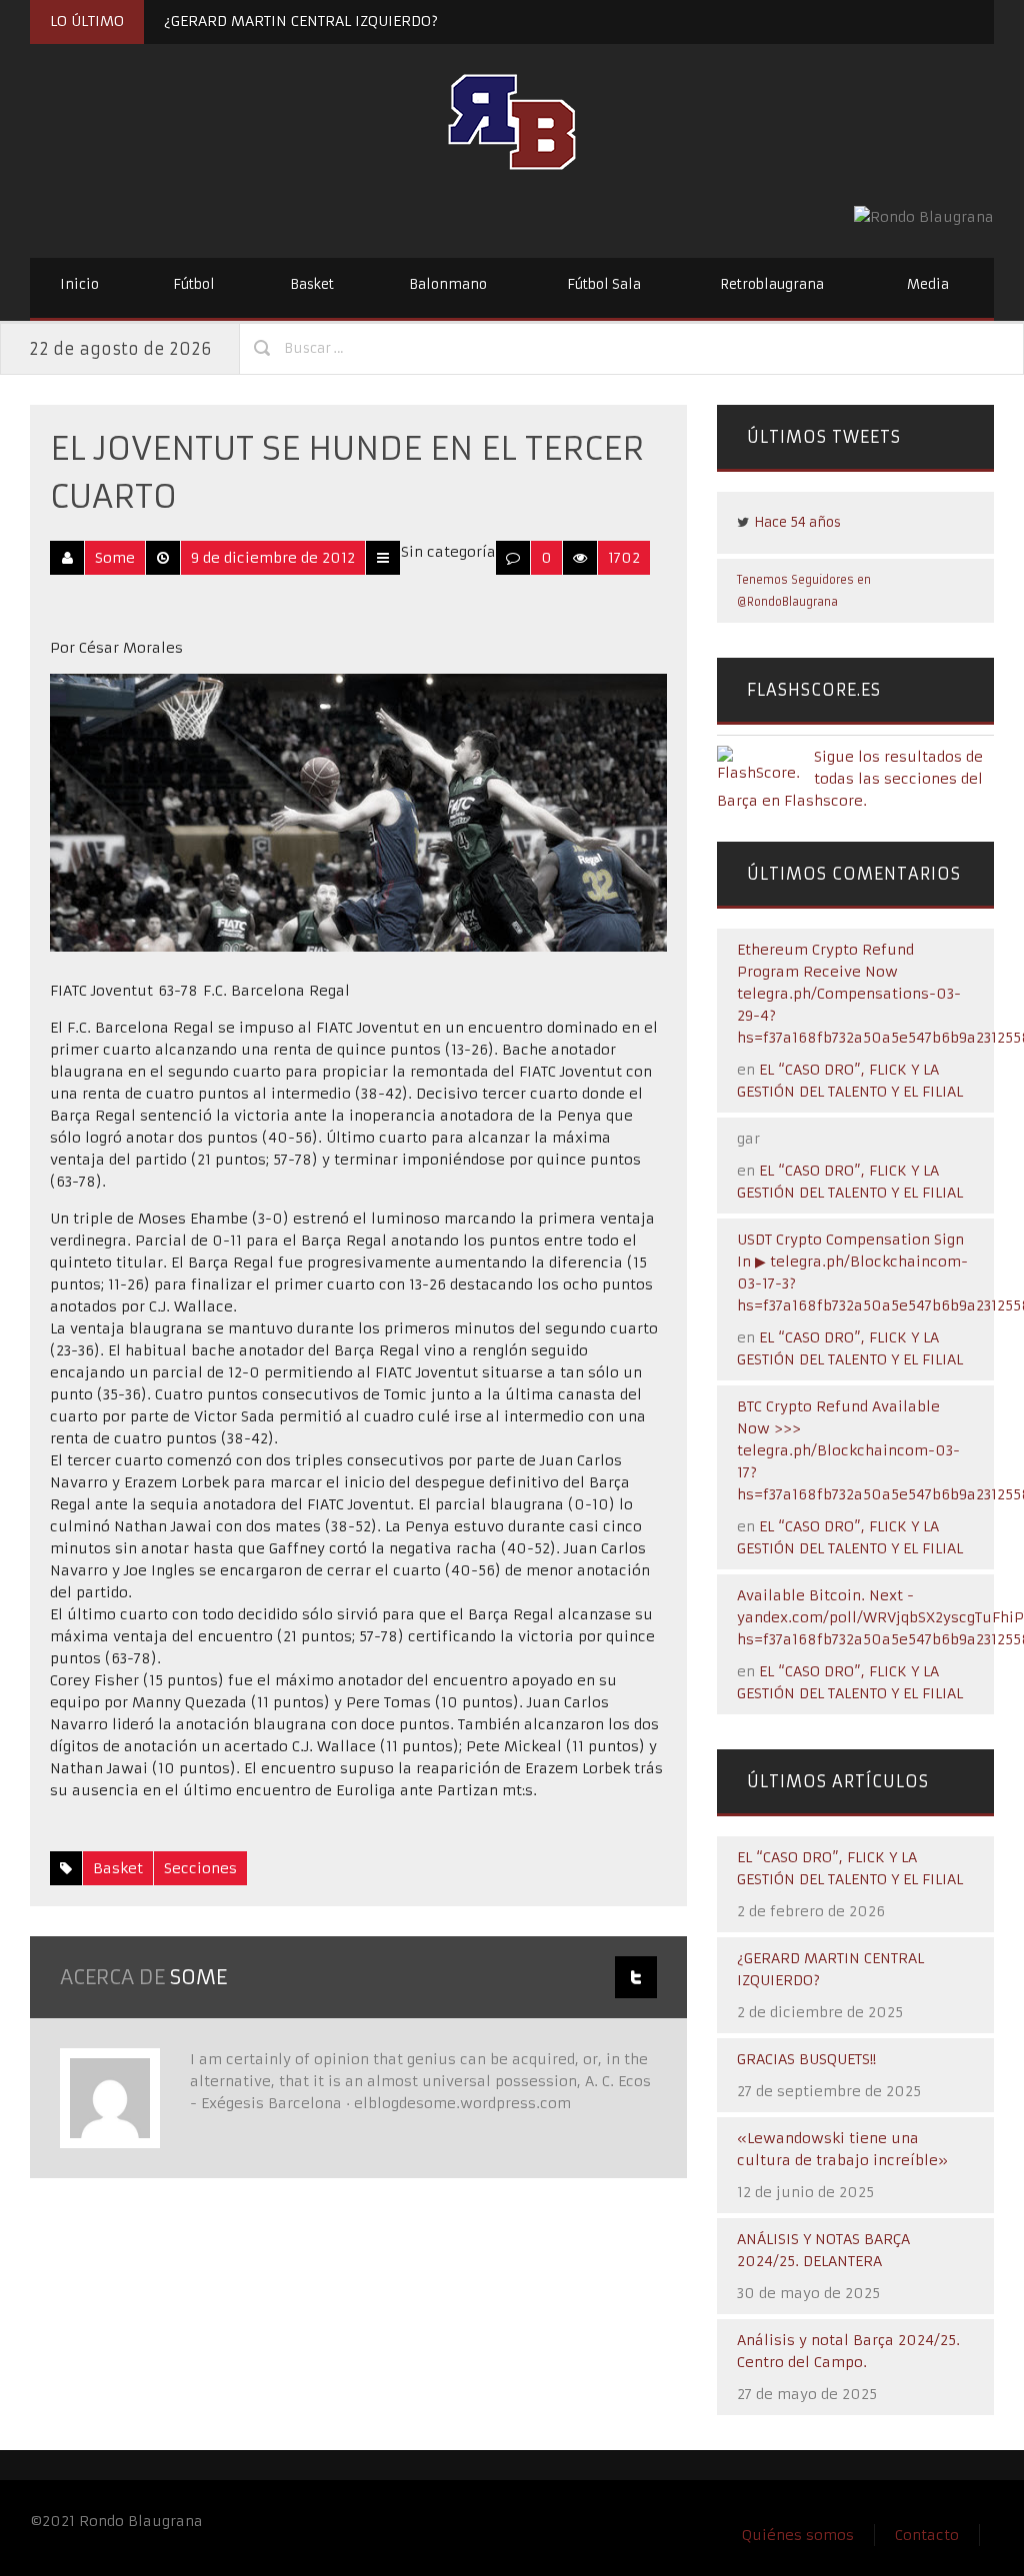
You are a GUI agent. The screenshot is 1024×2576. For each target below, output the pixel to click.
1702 (624, 558)
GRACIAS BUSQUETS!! (806, 2059)
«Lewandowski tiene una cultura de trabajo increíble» (842, 2149)
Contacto (927, 2535)
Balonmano (448, 284)
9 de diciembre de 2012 (273, 558)
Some (115, 558)
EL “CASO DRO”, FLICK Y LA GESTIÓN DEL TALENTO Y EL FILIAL (850, 1868)
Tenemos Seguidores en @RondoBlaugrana (804, 591)
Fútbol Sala (604, 284)
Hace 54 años (797, 522)
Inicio (79, 284)
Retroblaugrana (772, 284)
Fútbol (194, 284)
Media (928, 284)
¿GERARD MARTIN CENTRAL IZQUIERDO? (301, 21)
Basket (312, 284)
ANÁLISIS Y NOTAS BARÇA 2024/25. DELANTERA (823, 2250)
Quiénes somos (798, 2535)
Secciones (200, 1868)
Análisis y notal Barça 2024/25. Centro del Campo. (848, 2351)
